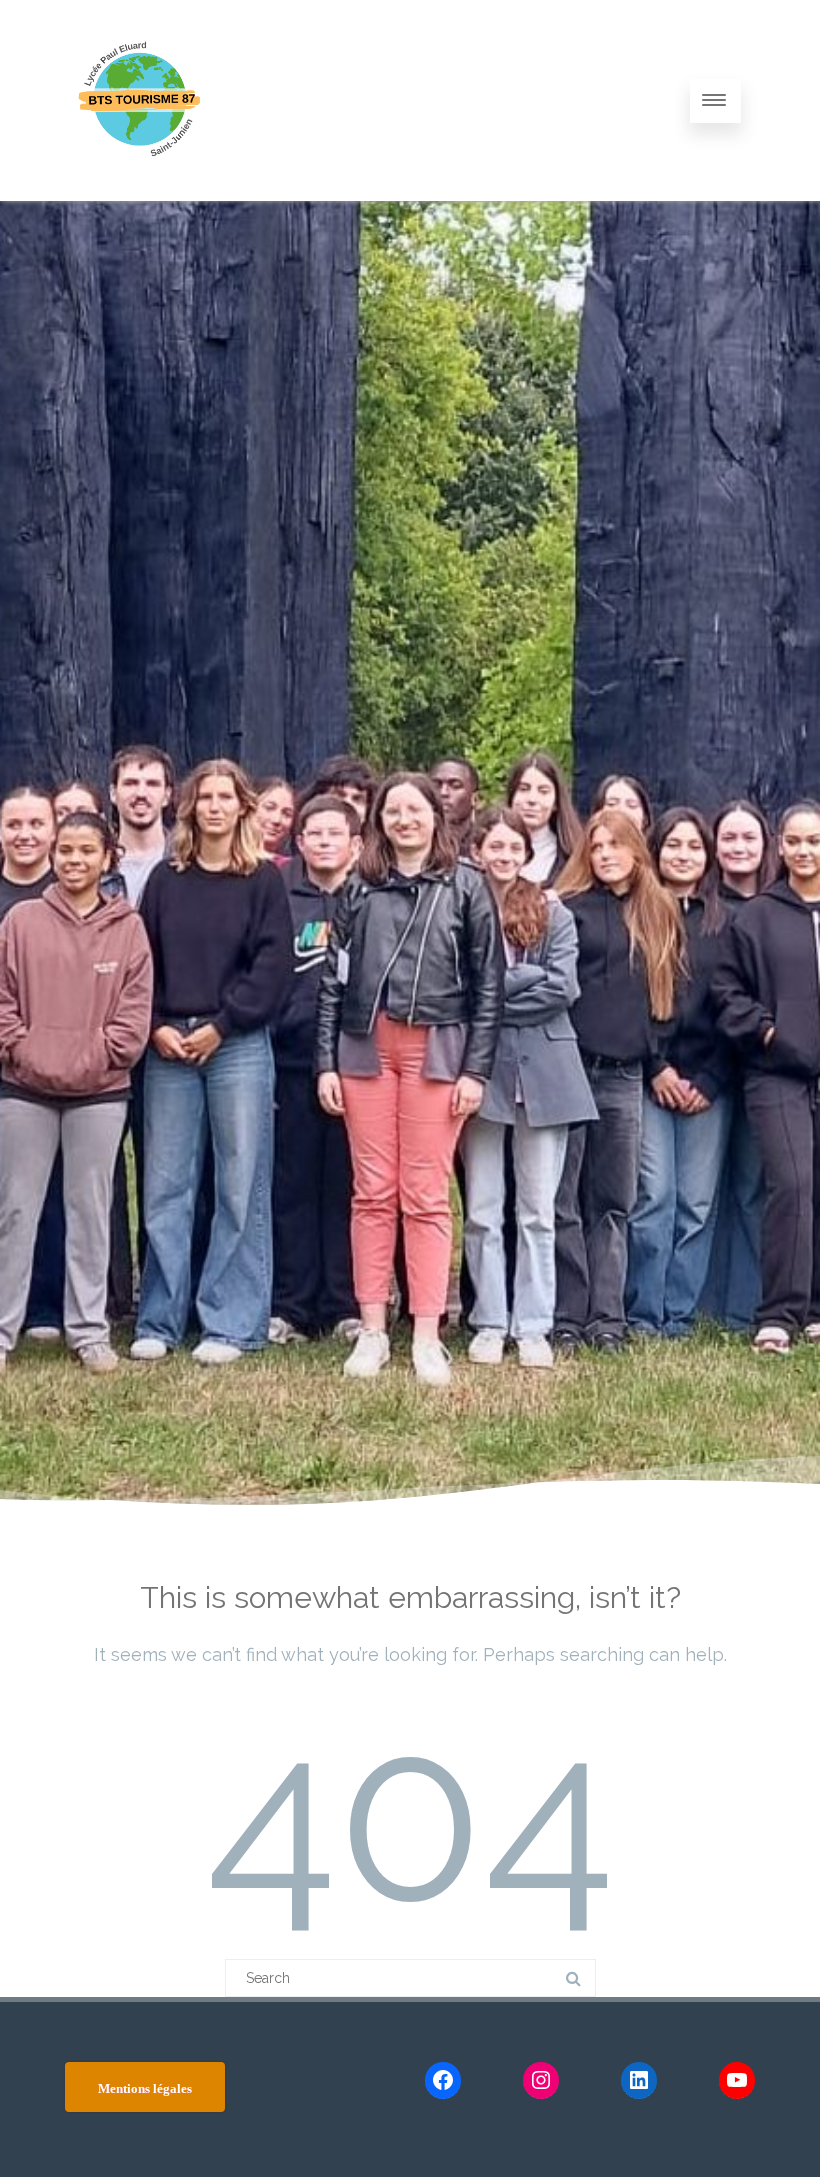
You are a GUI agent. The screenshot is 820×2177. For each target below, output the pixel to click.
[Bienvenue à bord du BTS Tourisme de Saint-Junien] (140, 194)
